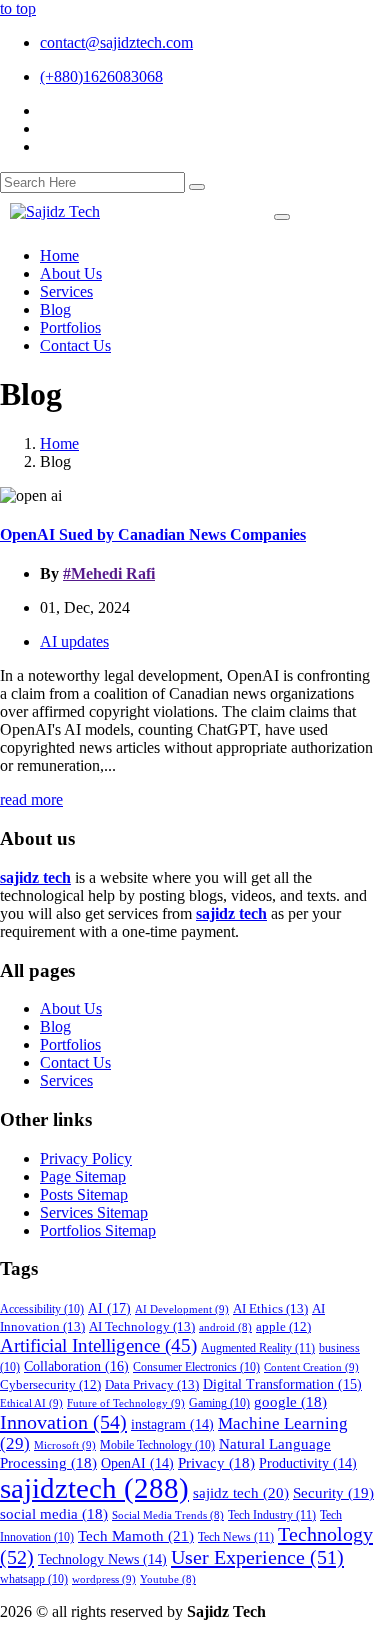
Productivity (308, 1463)
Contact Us (75, 1062)
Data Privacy (152, 1384)
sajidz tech (241, 1492)
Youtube (168, 1579)
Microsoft (65, 1445)
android (225, 1327)
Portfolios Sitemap (98, 1230)
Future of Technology (126, 1403)
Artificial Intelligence (98, 1345)
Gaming (219, 1403)
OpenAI (137, 1463)
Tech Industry (272, 1515)
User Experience (257, 1557)
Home (59, 443)
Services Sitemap (94, 1212)
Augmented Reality (258, 1348)
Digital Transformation (282, 1384)
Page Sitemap (83, 1176)
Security (333, 1493)
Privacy (216, 1463)
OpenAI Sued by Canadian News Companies (153, 534)
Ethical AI (31, 1403)
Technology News (102, 1559)
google (290, 1402)
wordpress (104, 1579)
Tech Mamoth (136, 1535)
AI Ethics (270, 1308)
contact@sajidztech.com (116, 42)
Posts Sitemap (84, 1194)
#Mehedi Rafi (109, 573)
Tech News (236, 1537)
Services (66, 1080)
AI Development (182, 1309)
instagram (172, 1424)
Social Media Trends (168, 1515)
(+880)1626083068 (101, 76)
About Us (71, 1008)
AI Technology (142, 1326)
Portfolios (70, 1044)
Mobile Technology (157, 1445)
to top (18, 8)
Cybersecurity (50, 1385)
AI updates (74, 641)
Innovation (63, 1422)
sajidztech (94, 1488)
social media (54, 1514)
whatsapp (34, 1579)
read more (31, 799)
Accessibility (42, 1309)
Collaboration (76, 1366)
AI (109, 1308)
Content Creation (311, 1367)
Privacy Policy (86, 1158)
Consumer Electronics (196, 1367)
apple (283, 1327)
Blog (55, 1026)
